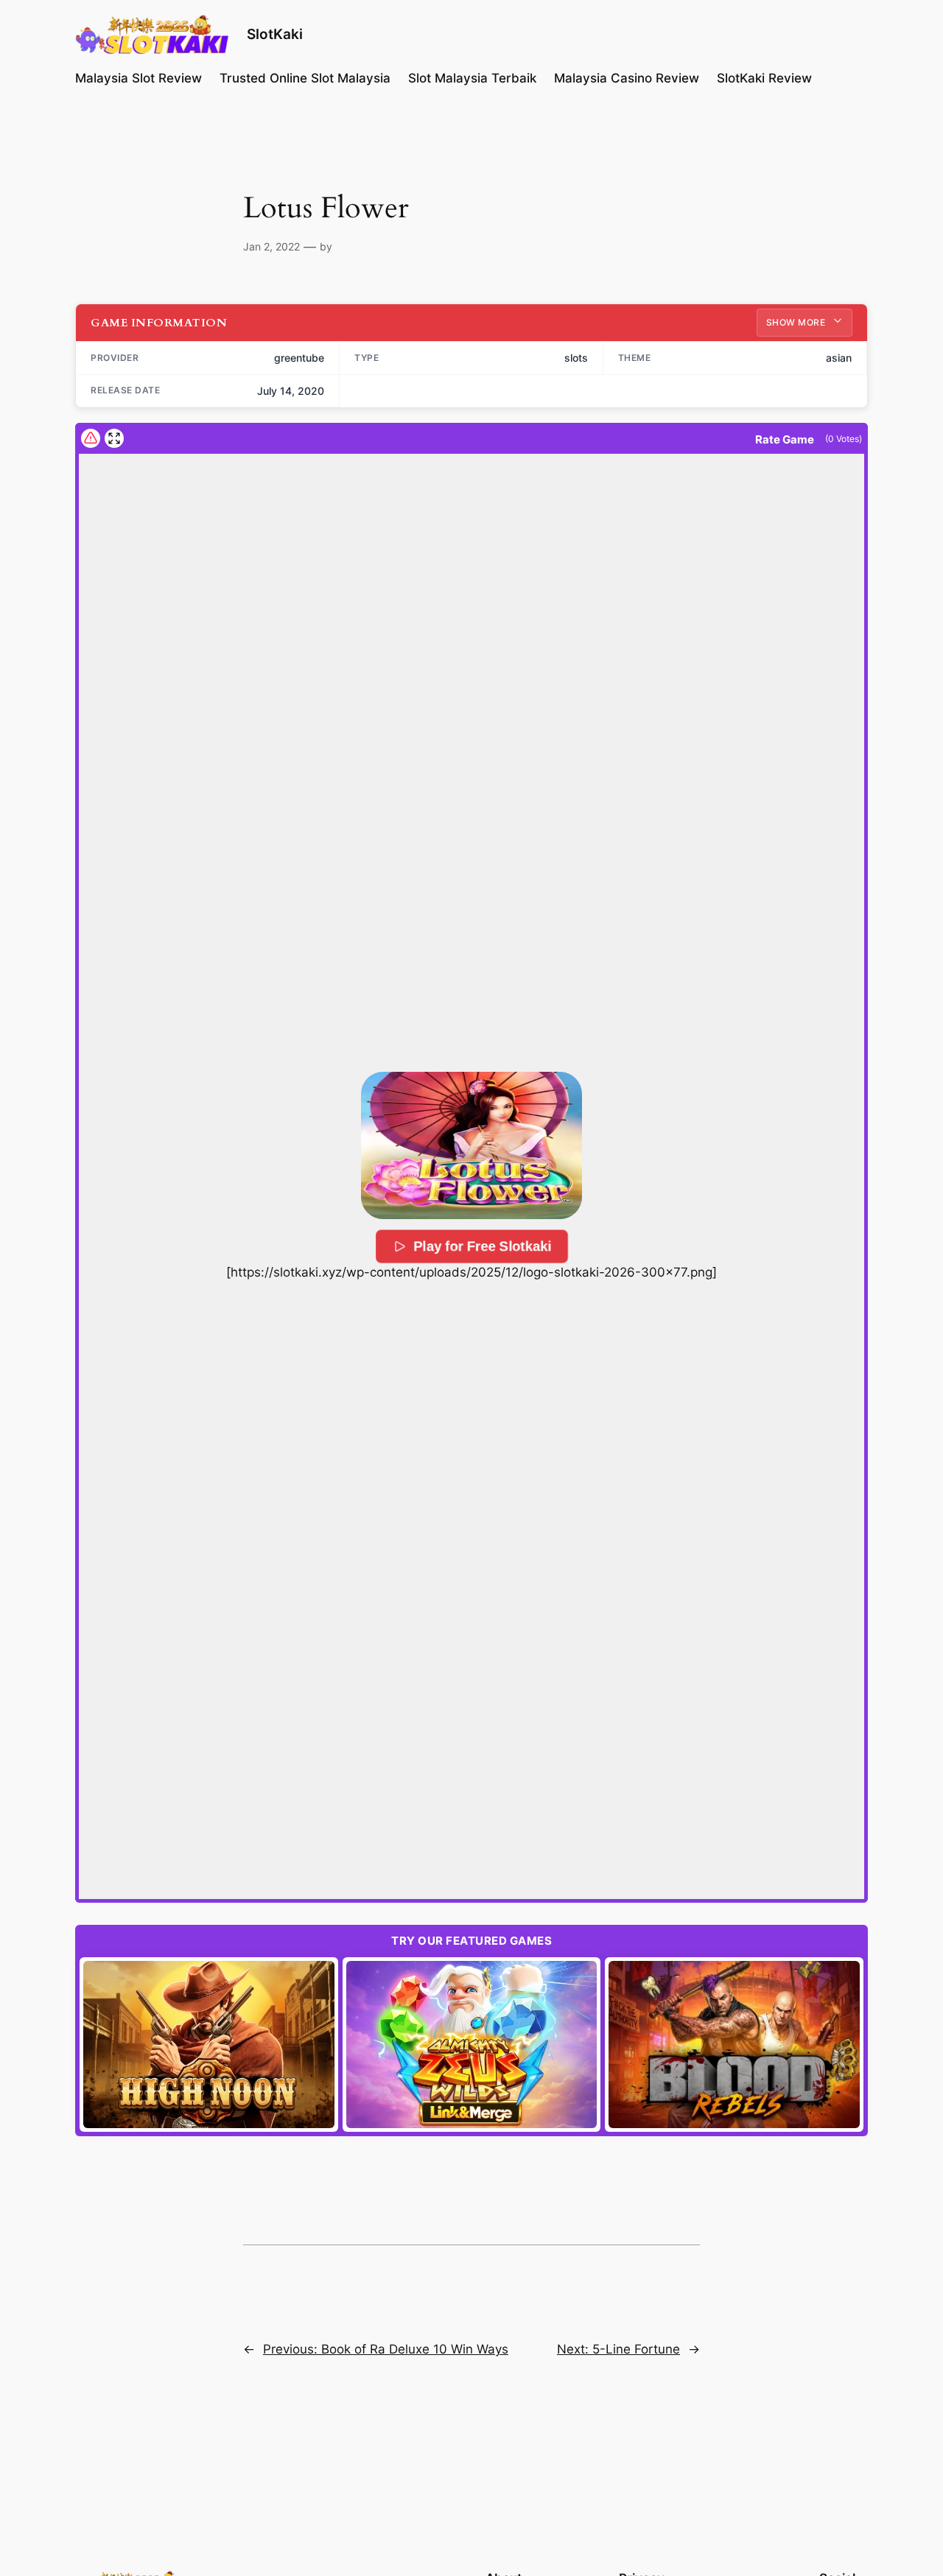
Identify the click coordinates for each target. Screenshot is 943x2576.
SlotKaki (275, 34)
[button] (471, 1145)
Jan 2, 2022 (271, 246)
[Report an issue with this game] (91, 438)
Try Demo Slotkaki (209, 2044)
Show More (797, 322)
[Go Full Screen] (114, 438)
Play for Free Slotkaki (482, 1246)
